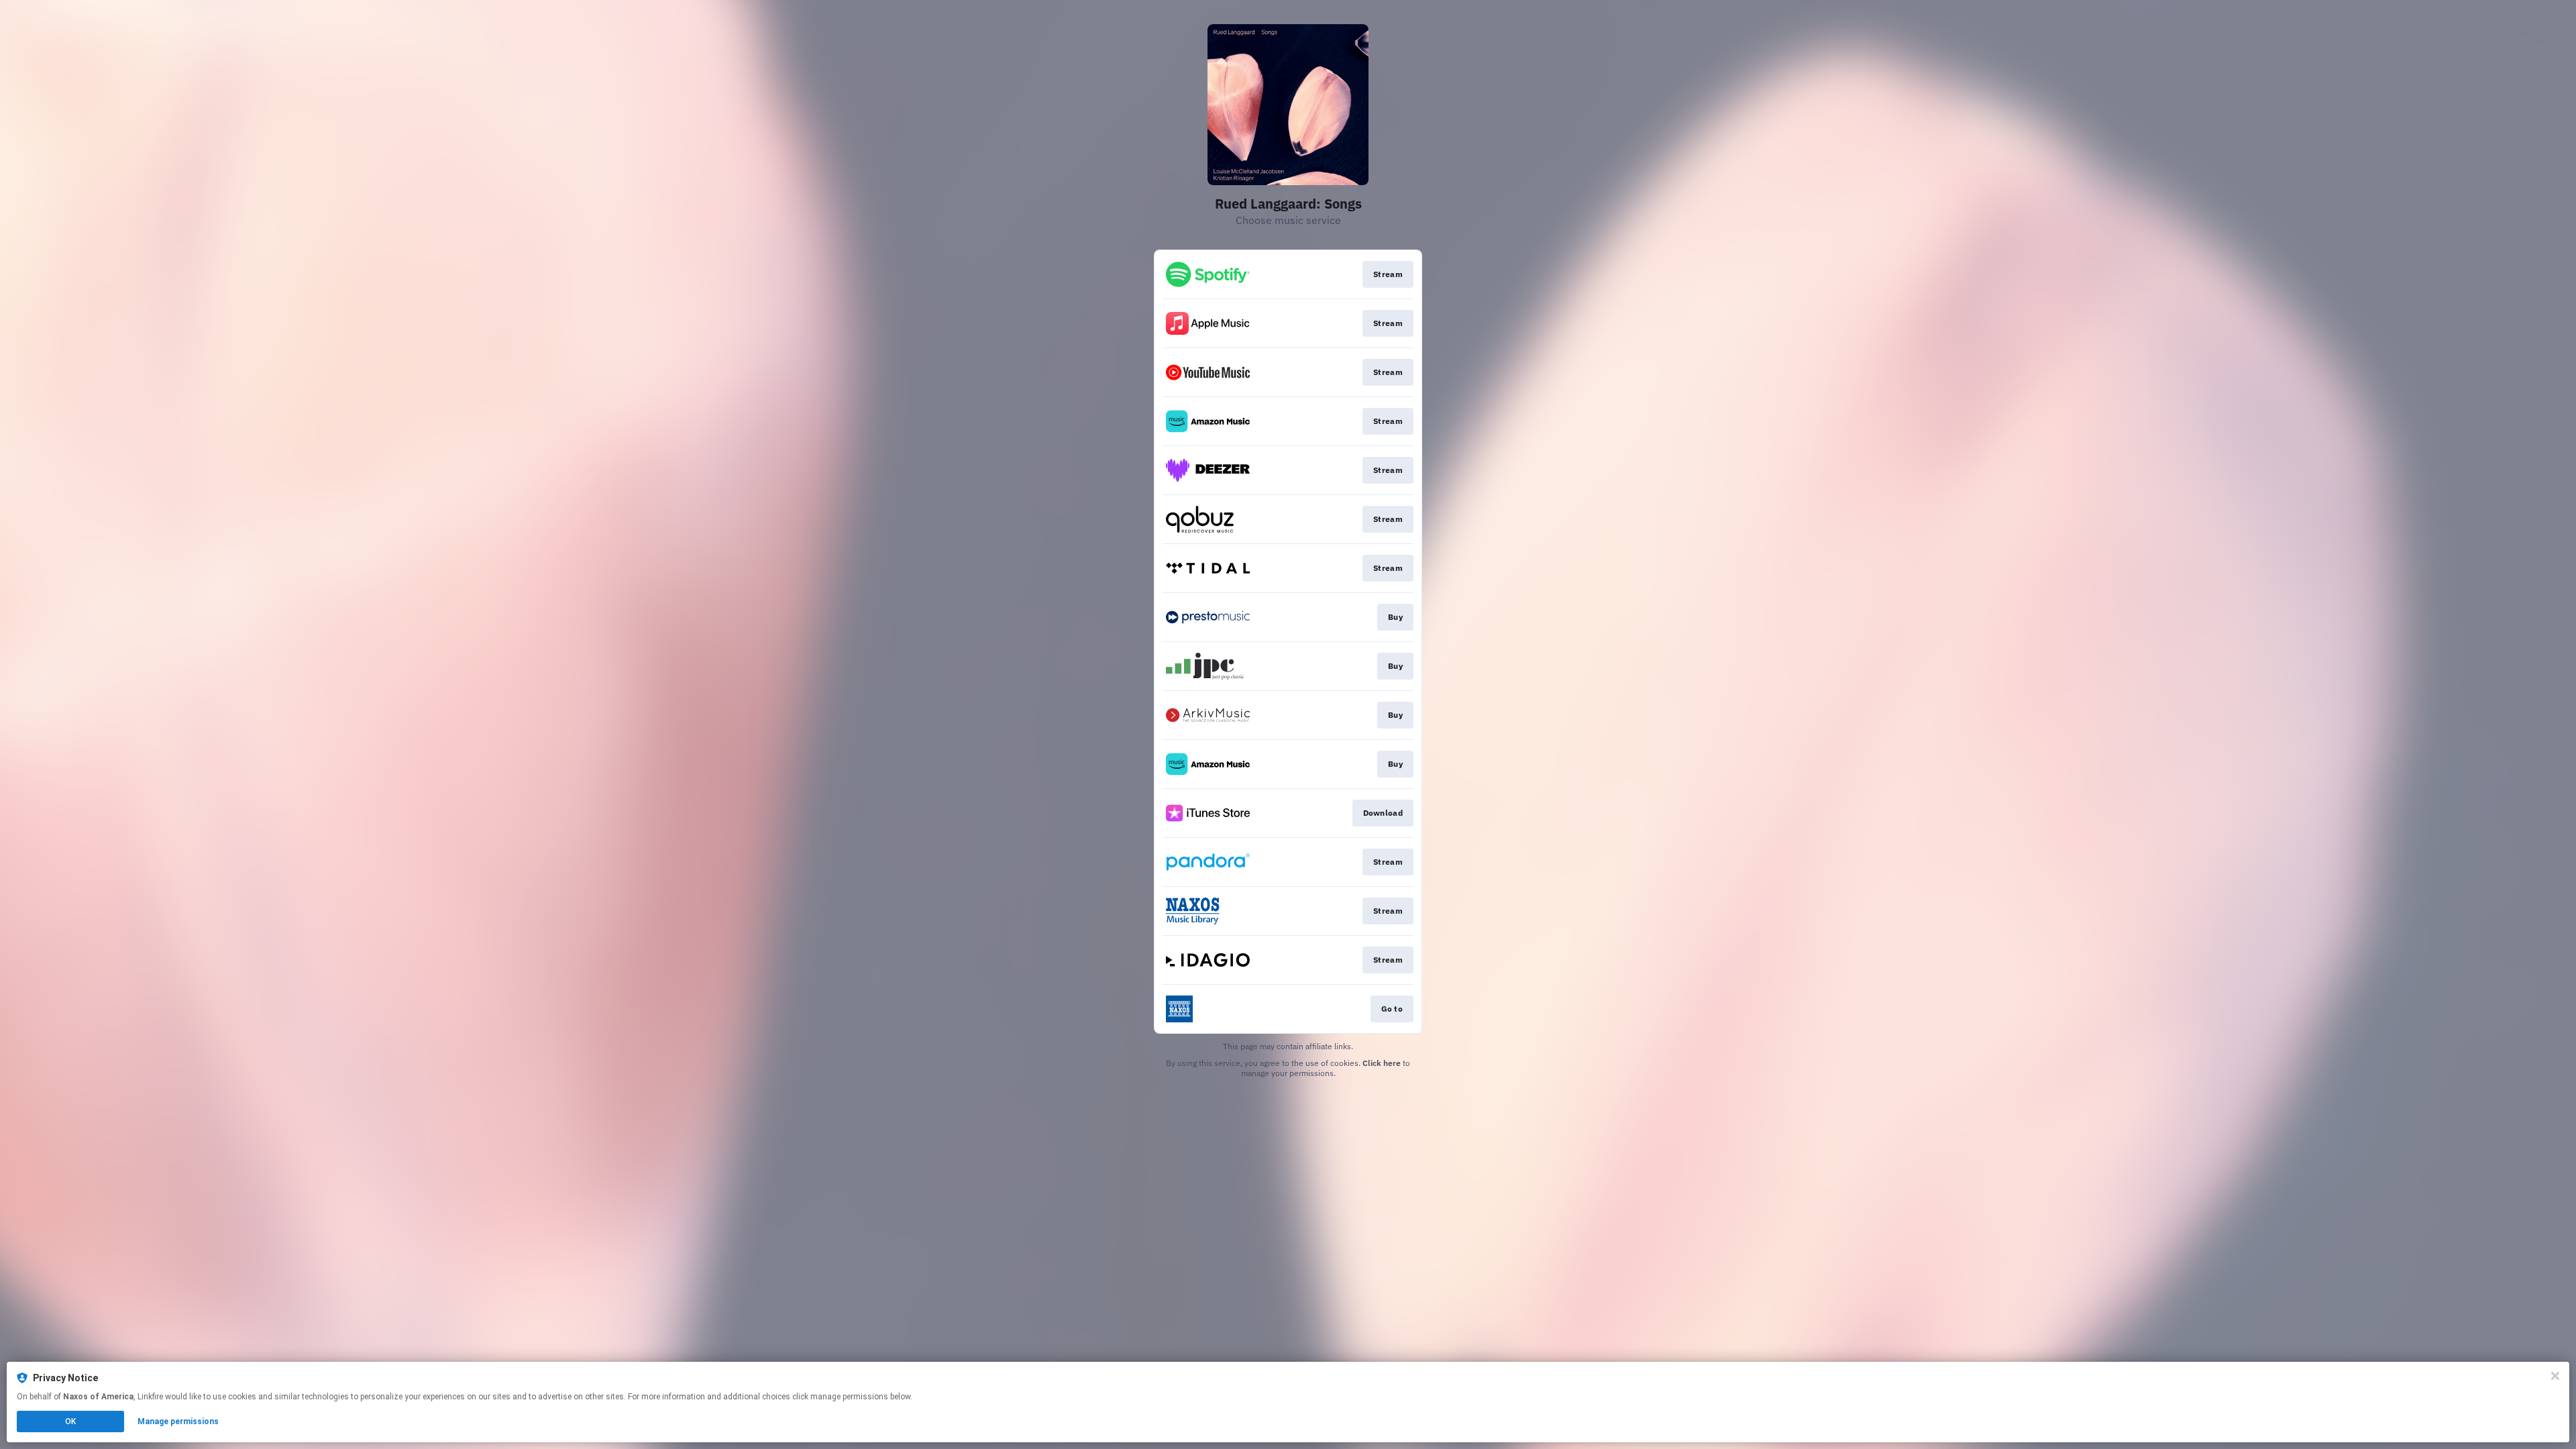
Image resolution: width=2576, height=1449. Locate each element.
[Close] (2555, 1376)
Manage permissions (178, 1421)
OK (70, 1421)
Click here (1382, 1063)
